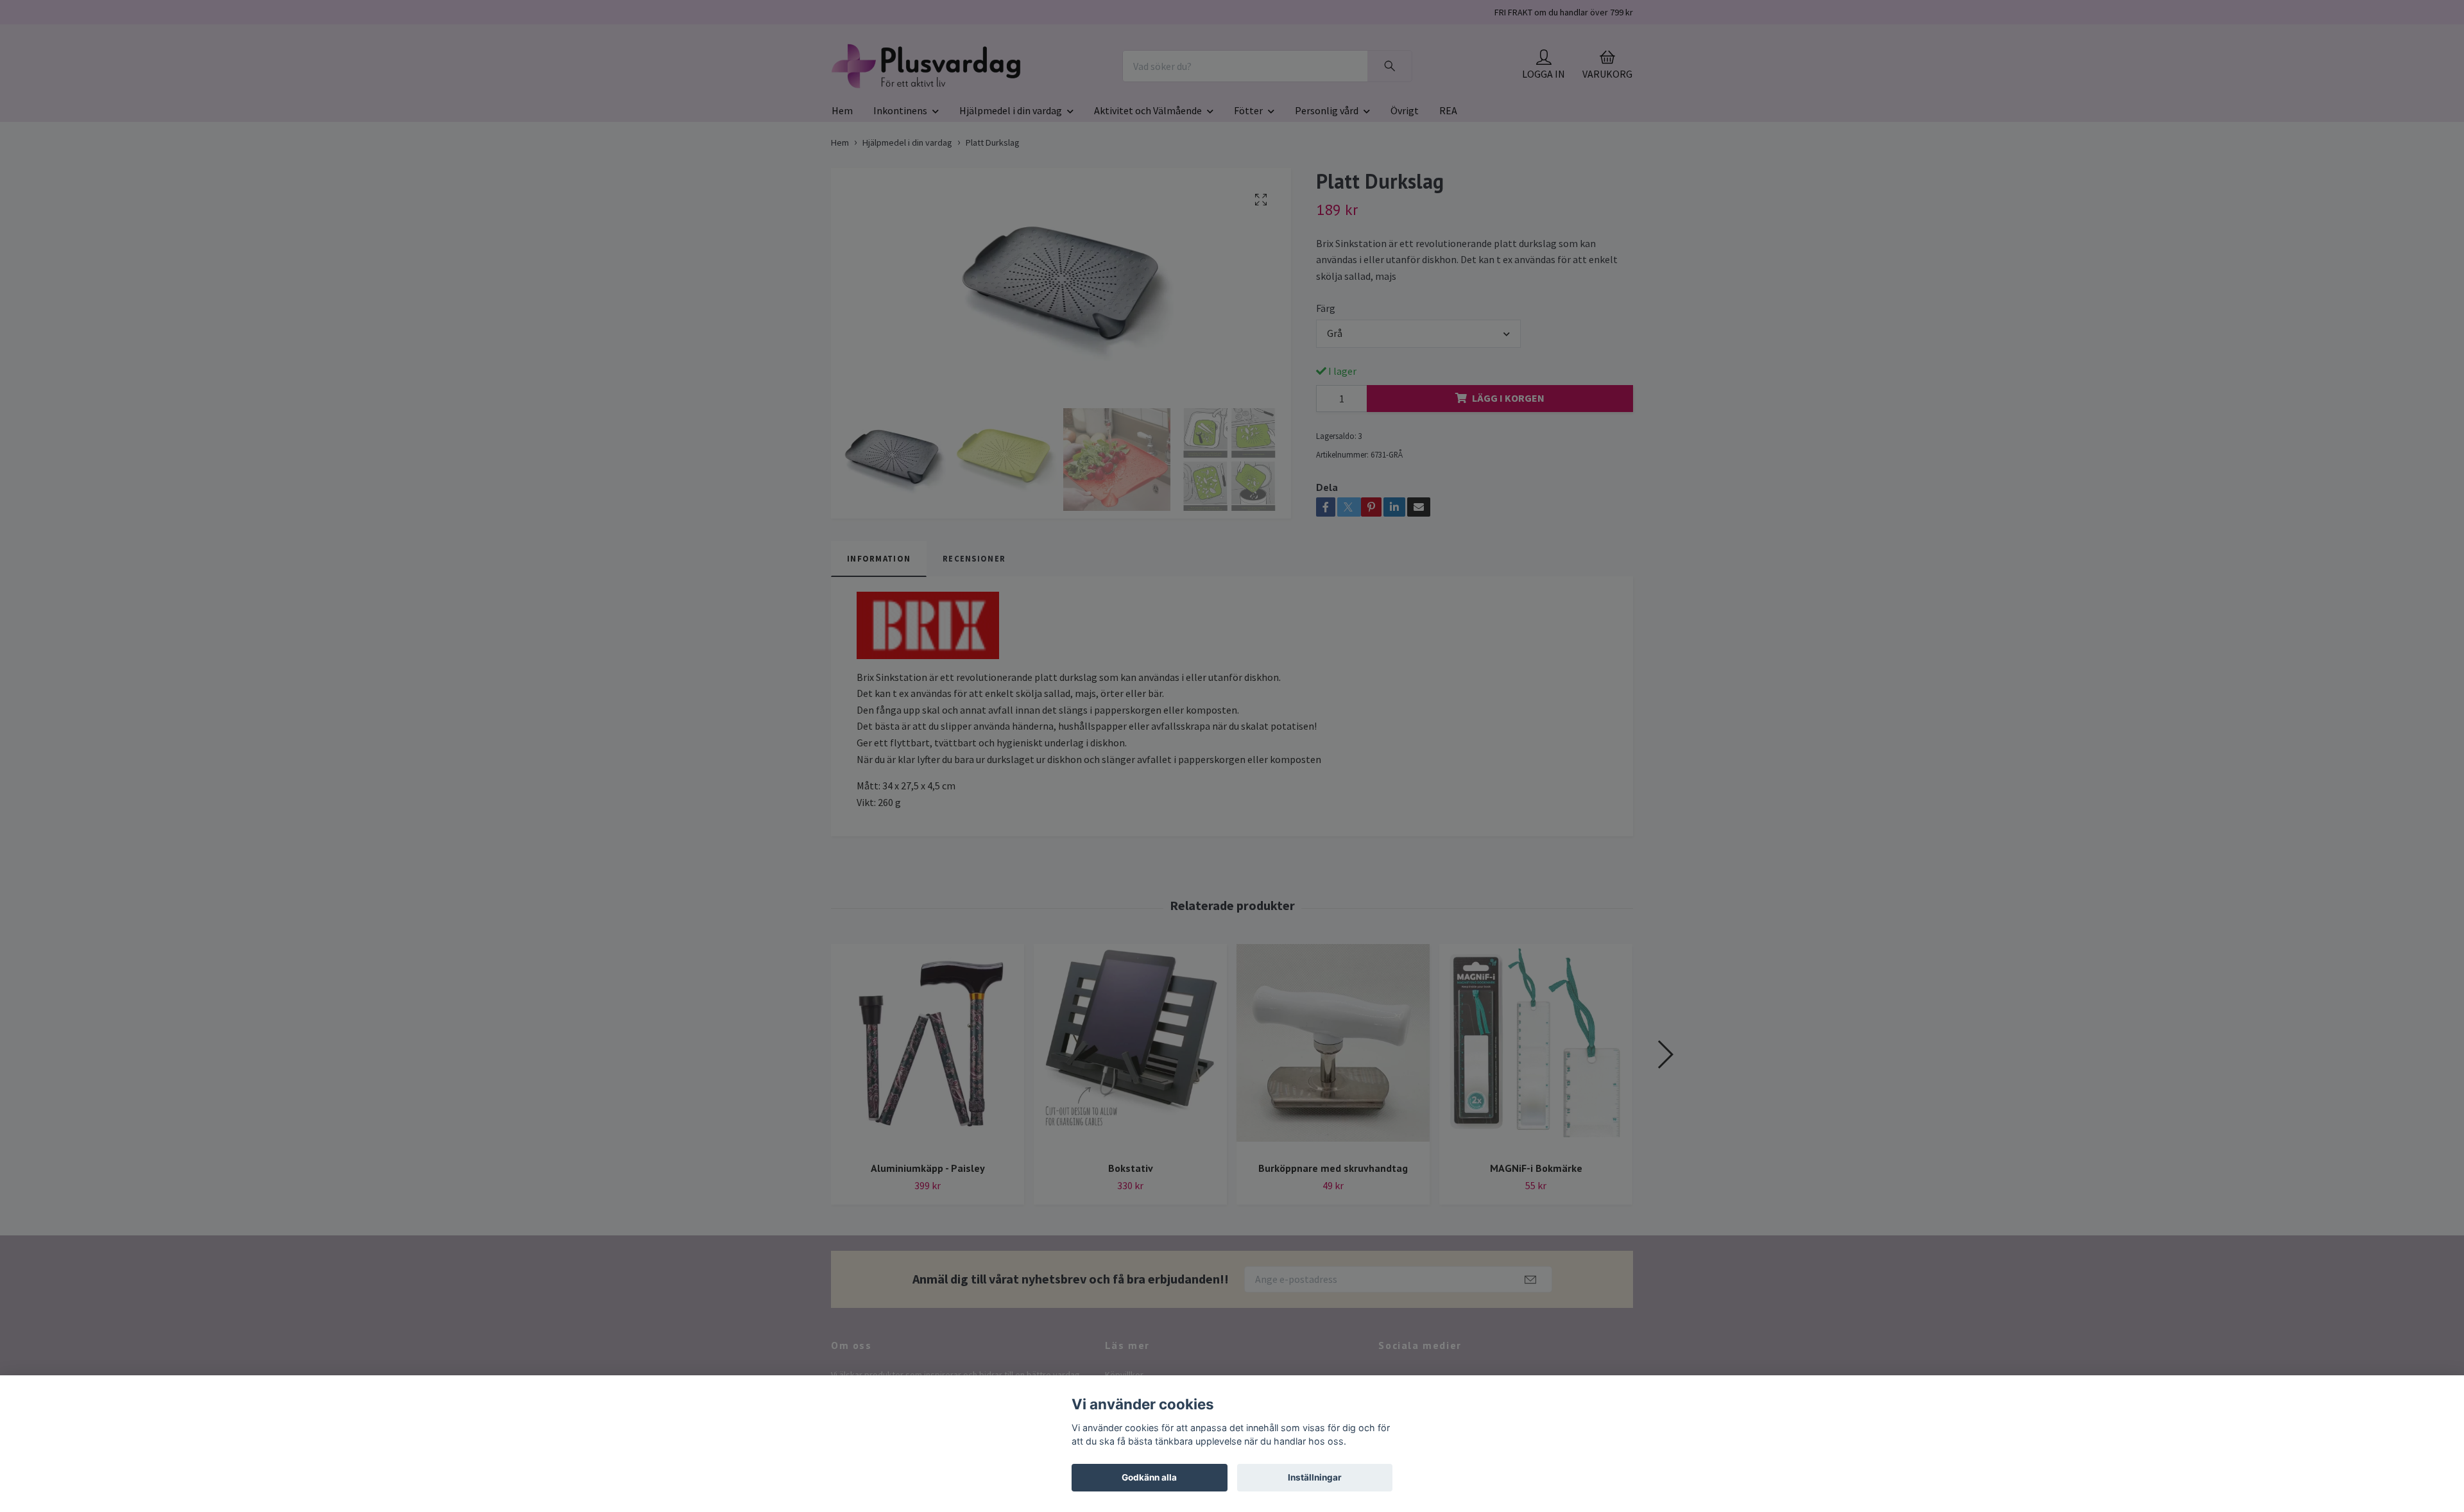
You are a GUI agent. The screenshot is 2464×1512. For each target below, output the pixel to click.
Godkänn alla (1149, 1477)
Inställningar (1315, 1477)
